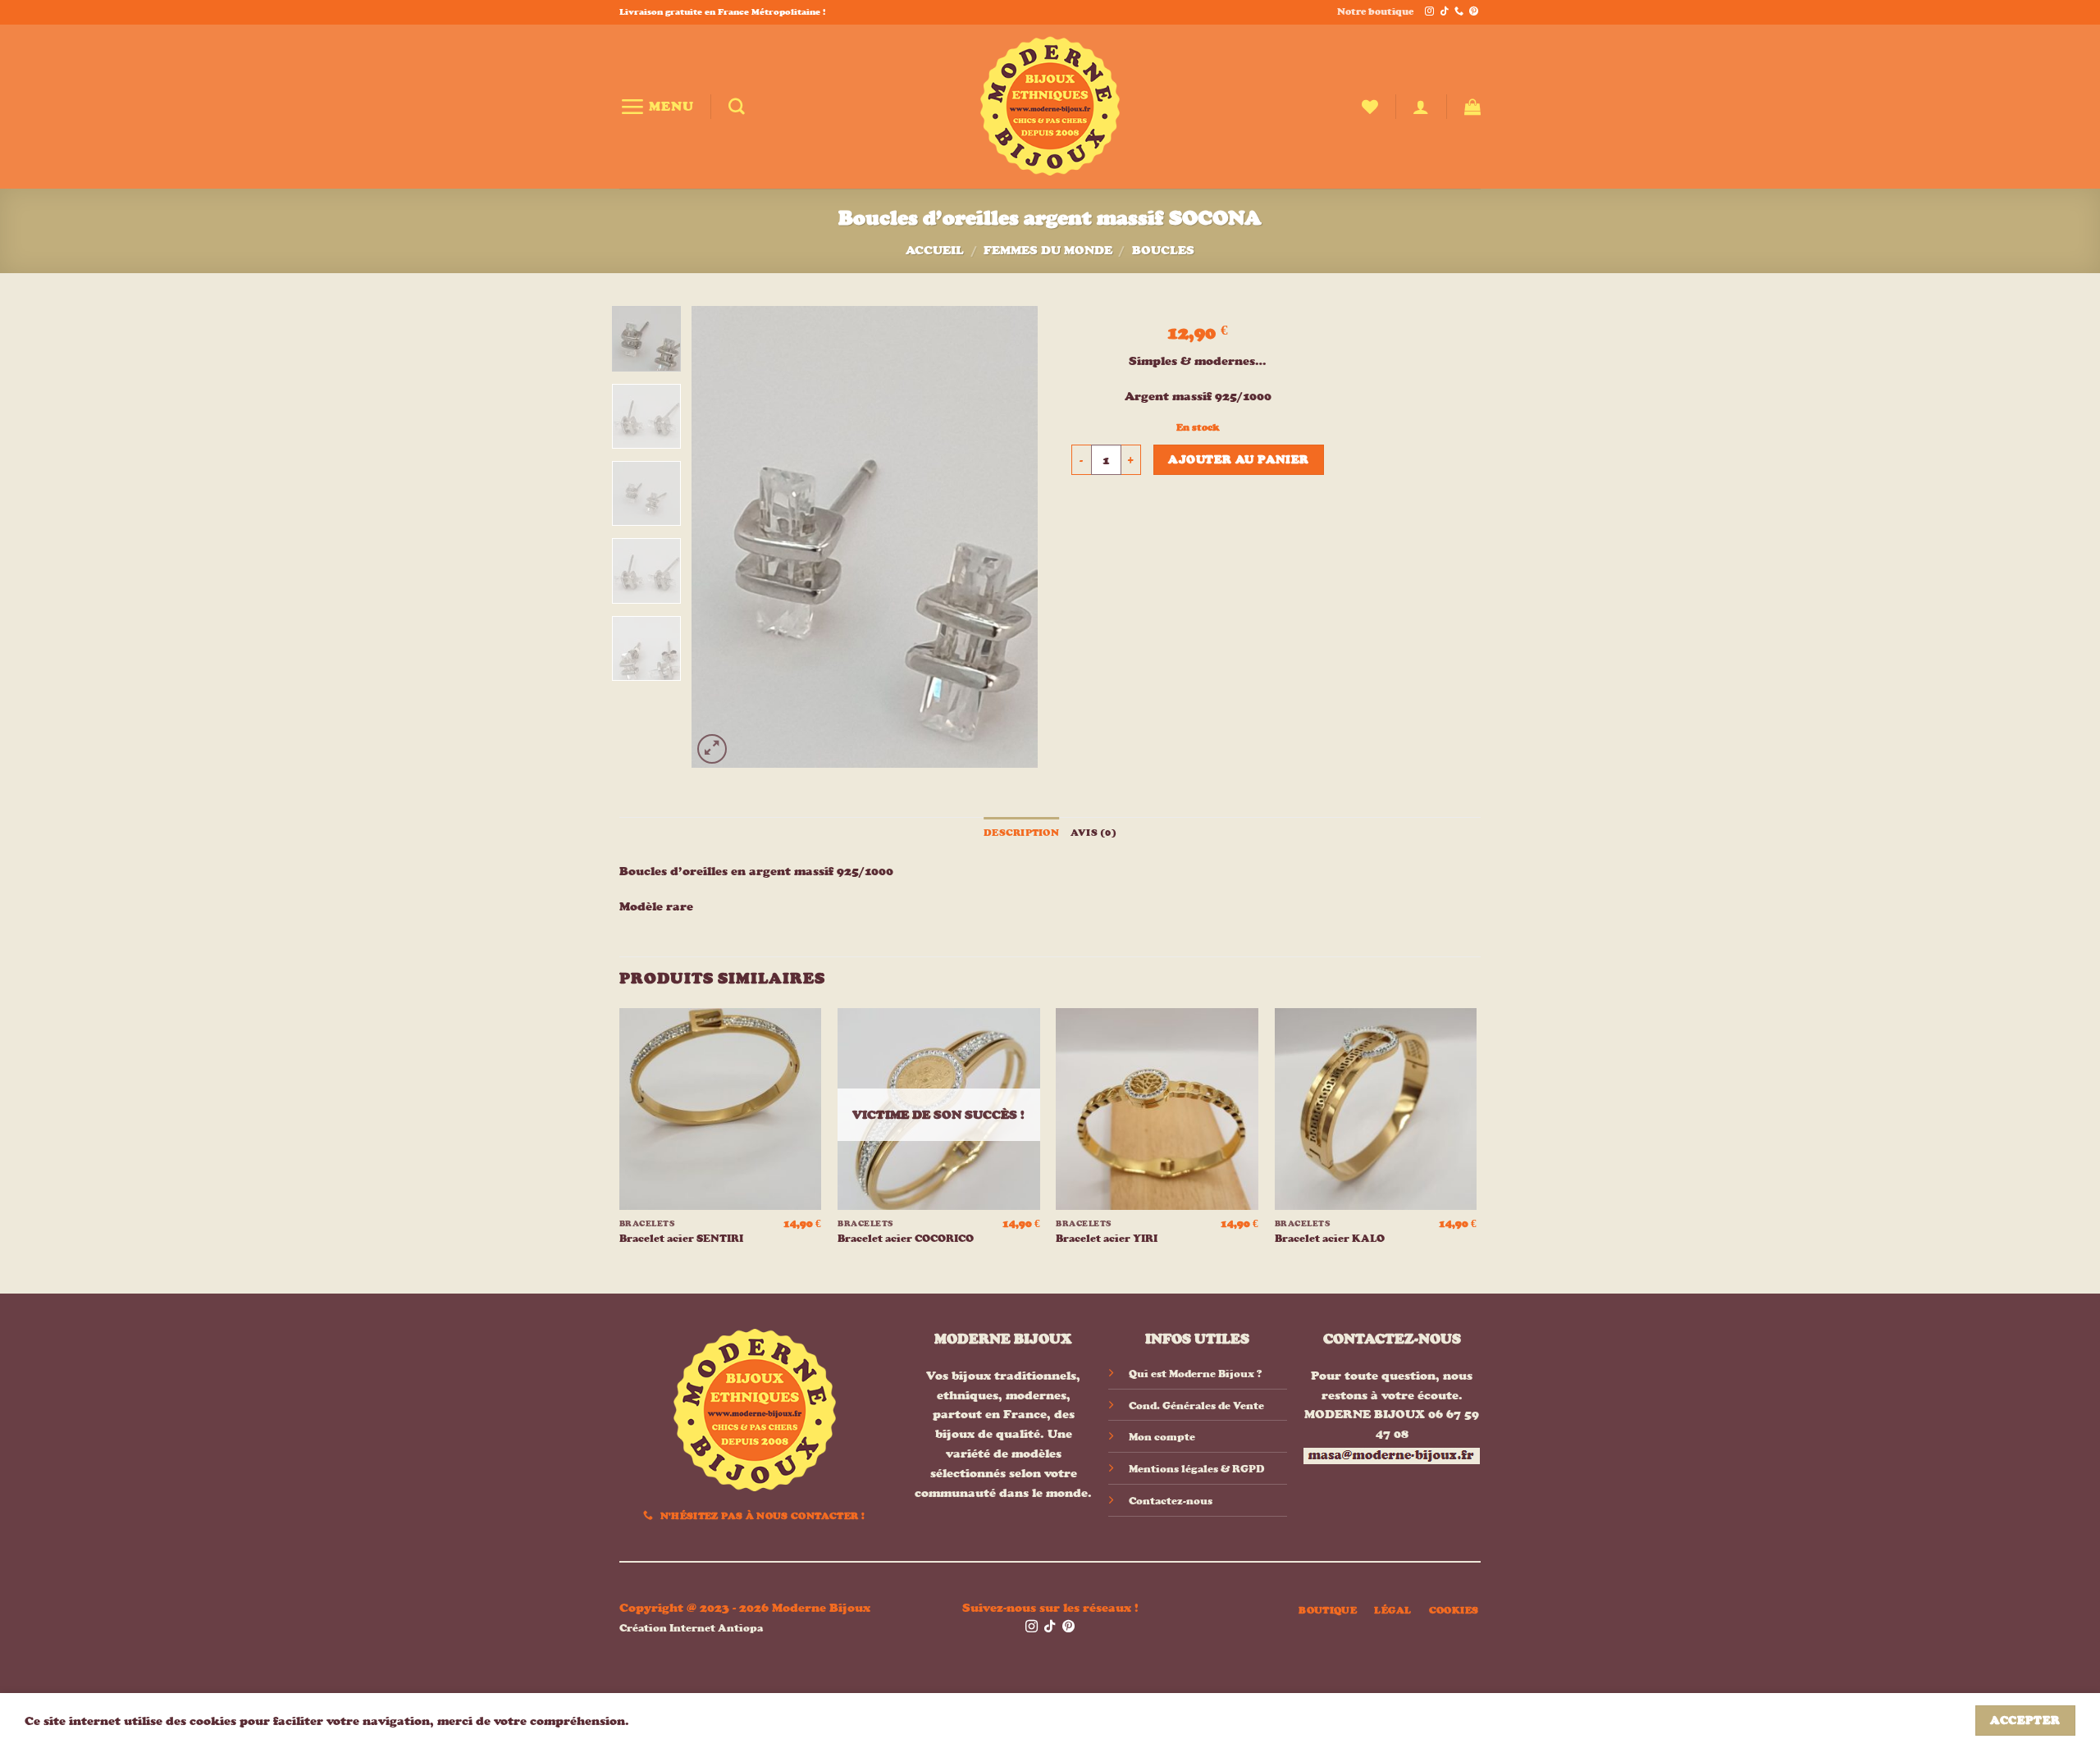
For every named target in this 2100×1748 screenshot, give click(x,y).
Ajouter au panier (1238, 459)
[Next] (1011, 537)
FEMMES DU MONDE (1048, 250)
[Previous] (719, 537)
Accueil (935, 250)
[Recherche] (737, 107)
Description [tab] (1021, 833)
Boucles (1163, 250)
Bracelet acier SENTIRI (681, 1238)
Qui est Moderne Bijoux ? (1195, 1374)
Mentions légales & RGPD (1196, 1469)
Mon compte (1162, 1437)
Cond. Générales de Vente (1196, 1406)
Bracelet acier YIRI (1107, 1238)
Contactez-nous (1171, 1501)
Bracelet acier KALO (1330, 1238)
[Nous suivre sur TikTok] (1444, 12)
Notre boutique (1375, 11)
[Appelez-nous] (1459, 12)
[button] (657, 106)
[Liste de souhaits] (1370, 107)
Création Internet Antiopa (691, 1628)
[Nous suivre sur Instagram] (1429, 12)
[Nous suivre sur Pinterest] (1474, 12)
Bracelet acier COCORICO (906, 1238)
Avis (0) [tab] (1093, 833)
